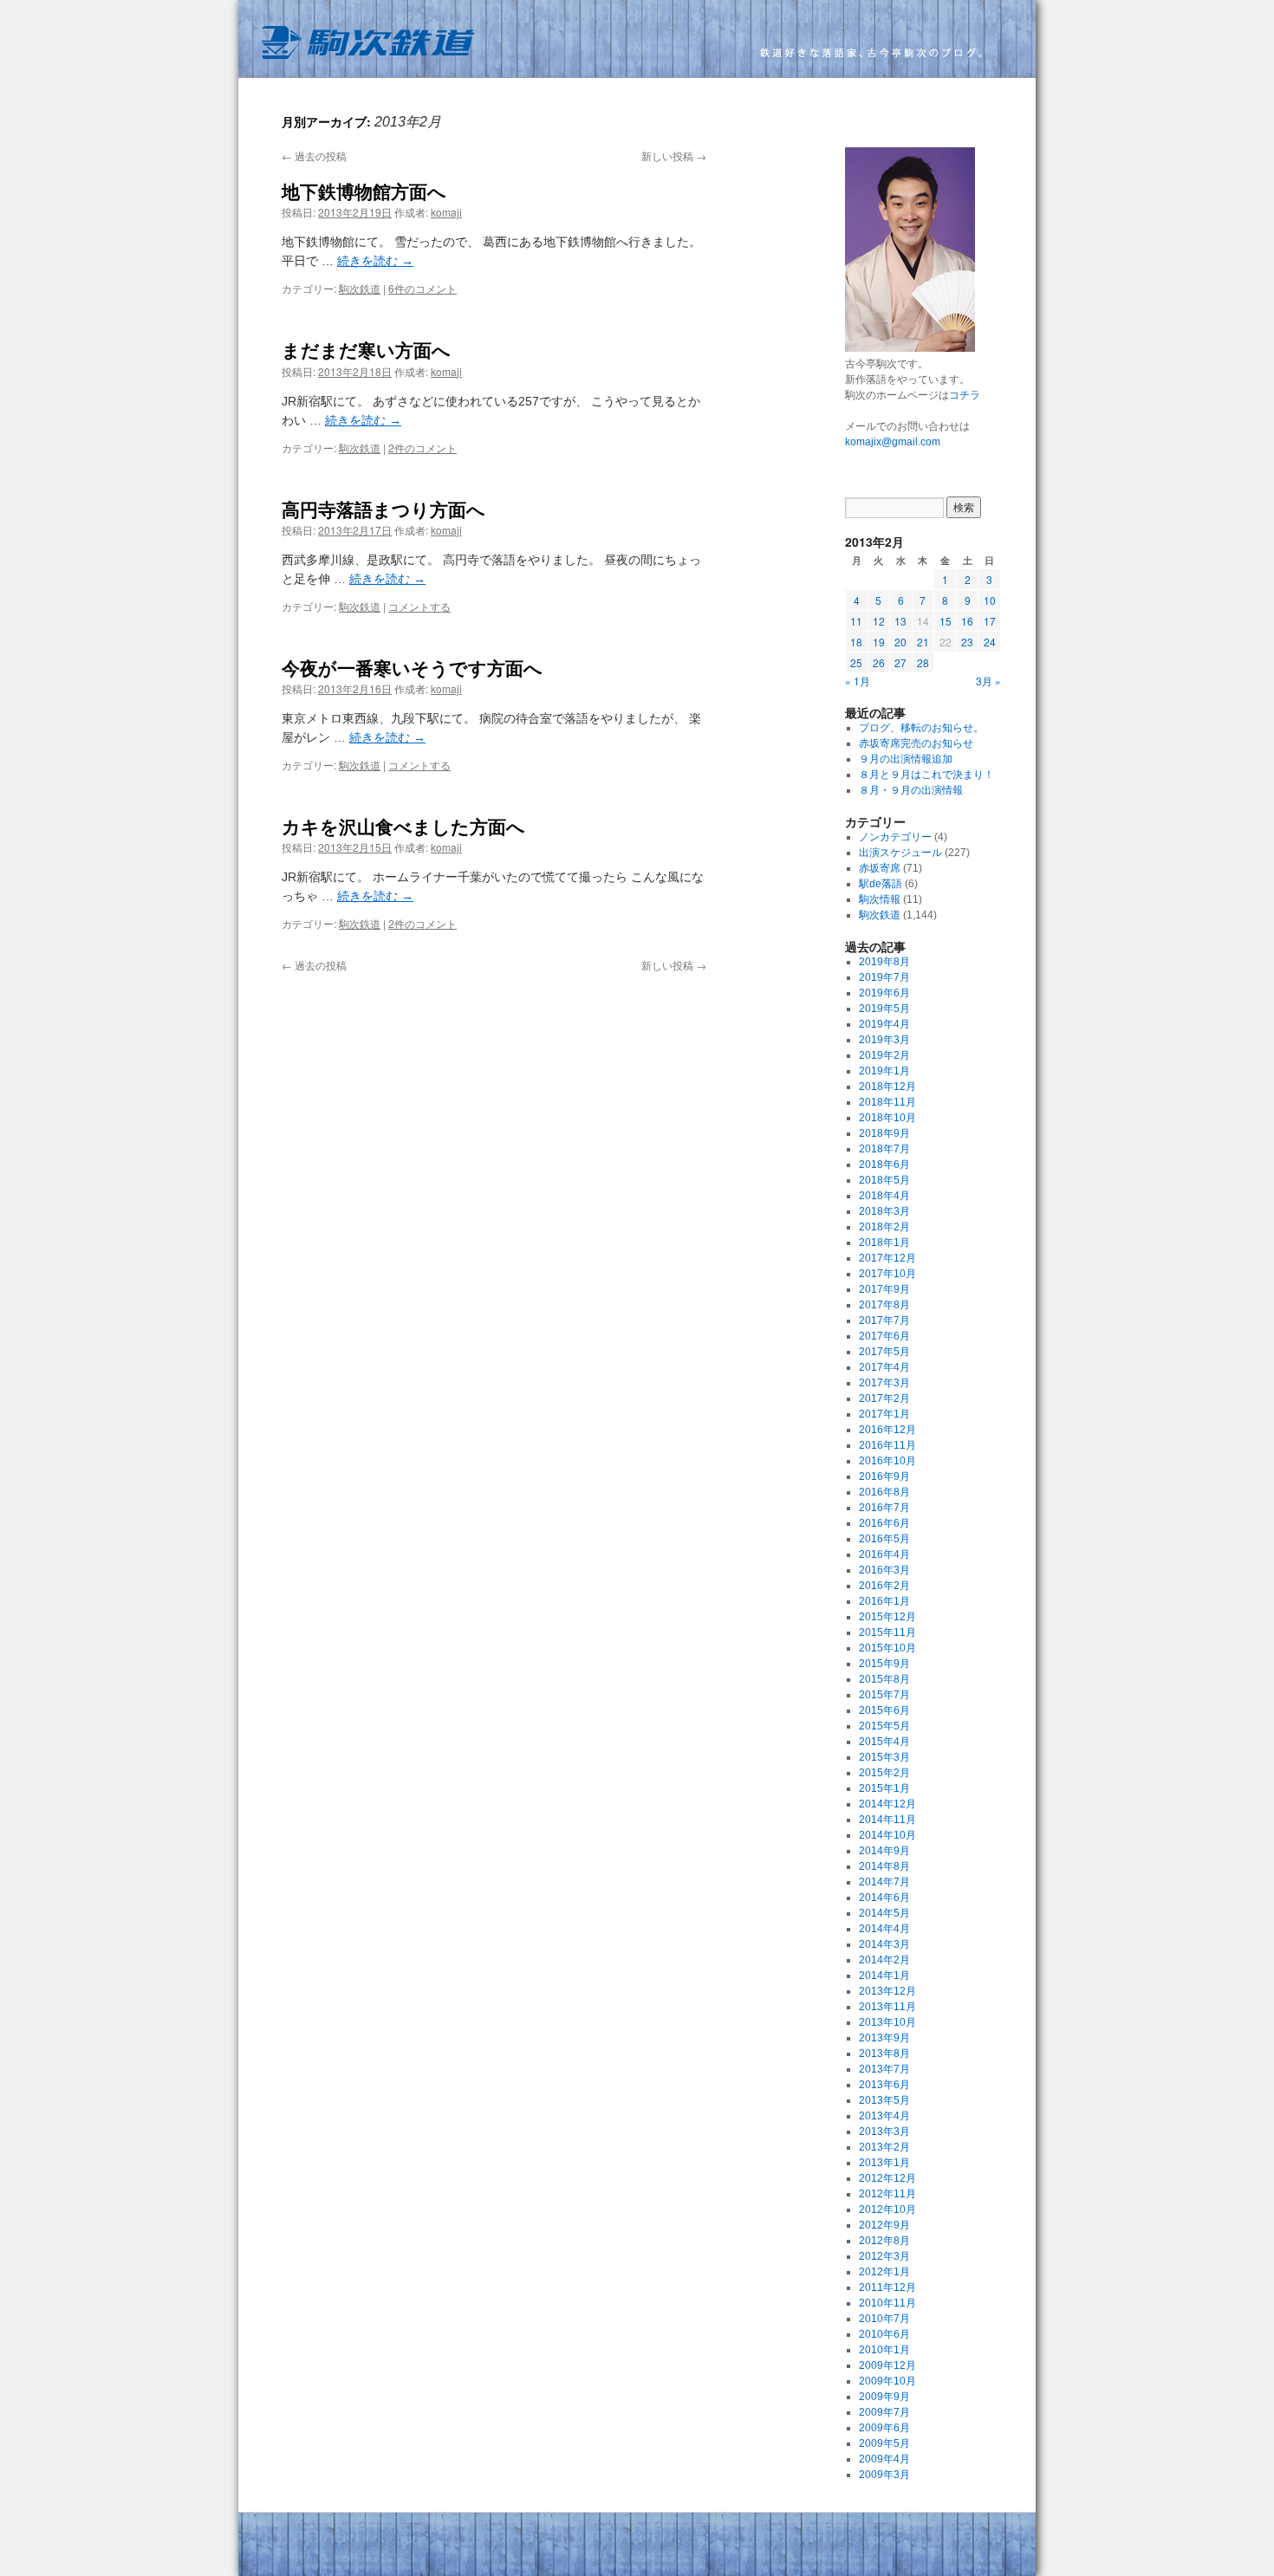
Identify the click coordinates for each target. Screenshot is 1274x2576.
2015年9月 (884, 1664)
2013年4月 (884, 2116)
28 (923, 662)
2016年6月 (884, 1523)
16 (967, 621)
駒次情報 (880, 899)
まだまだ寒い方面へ (366, 349)
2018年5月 (884, 1180)
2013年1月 (884, 2163)
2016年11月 (887, 1445)
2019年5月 (884, 1009)
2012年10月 (887, 2209)
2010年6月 (884, 2334)
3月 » (988, 681)
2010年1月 (884, 2350)
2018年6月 (884, 1165)
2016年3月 (884, 1570)
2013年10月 (887, 2022)
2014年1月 (884, 1976)
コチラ (965, 395)
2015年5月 (884, 1726)
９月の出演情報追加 (906, 759)
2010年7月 (884, 2319)
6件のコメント (422, 288)
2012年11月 (887, 2194)
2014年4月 (884, 1929)
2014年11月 (887, 1820)
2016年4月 (884, 1554)
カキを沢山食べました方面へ (403, 826)
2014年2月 (884, 1960)
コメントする (419, 606)
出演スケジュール (900, 853)
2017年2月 (884, 1398)
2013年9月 (884, 2038)
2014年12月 (887, 1804)
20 (900, 642)
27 (900, 662)
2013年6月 (884, 2085)
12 (879, 621)
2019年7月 (884, 977)
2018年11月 (887, 1102)
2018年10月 (887, 1118)
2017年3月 (884, 1383)
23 (967, 642)
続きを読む (375, 261)
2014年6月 (884, 1898)
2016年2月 (884, 1586)
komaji (446, 212)
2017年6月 (884, 1336)
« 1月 (858, 681)
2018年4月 (884, 1196)
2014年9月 (884, 1851)
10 (990, 600)
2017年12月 (887, 1258)
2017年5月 (884, 1352)
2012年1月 (884, 2272)
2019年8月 (884, 962)
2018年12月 (887, 1087)
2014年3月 (884, 1944)
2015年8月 (884, 1679)
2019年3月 (884, 1040)
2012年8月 (884, 2241)
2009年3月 (884, 2475)
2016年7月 (884, 1508)
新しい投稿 (674, 156)
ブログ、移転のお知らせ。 (921, 728)
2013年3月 (884, 2132)
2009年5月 (884, 2443)
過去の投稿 (314, 156)
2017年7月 (884, 1320)
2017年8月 (884, 1305)
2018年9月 (884, 1133)
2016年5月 (884, 1539)
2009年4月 (884, 2459)
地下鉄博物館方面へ (364, 191)
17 (990, 621)
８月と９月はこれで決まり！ (926, 775)
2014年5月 (884, 1913)
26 (879, 662)
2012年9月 (884, 2225)
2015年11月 (887, 1632)
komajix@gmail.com (893, 442)
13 (900, 621)
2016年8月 (884, 1492)
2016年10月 (887, 1461)
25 (856, 662)
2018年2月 (884, 1227)
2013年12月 (887, 1991)
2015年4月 (884, 1742)
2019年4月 (884, 1024)
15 (946, 621)
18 (856, 642)
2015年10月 (887, 1648)
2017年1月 (884, 1414)
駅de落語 (881, 884)
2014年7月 (884, 1882)
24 (990, 642)
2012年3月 (884, 2256)
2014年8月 (884, 1866)
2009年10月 (887, 2381)
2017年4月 (884, 1367)
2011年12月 (887, 2287)
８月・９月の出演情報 (911, 790)
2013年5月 (884, 2100)
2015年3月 (884, 1757)
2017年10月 (887, 1274)
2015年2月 (884, 1773)
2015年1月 (884, 1788)
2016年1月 (884, 1601)
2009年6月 (884, 2428)
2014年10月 (887, 1835)
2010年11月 (887, 2303)
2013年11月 (887, 2007)
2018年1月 (884, 1243)
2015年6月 (884, 1710)
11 (856, 621)
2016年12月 (887, 1430)
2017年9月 (884, 1289)
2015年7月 (884, 1695)
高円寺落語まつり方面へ (383, 509)
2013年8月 (884, 2054)
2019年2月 (884, 1055)
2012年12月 (887, 2178)
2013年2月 (884, 2147)
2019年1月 (884, 1071)
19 (879, 642)
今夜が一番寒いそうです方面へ (412, 667)
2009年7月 (884, 2412)
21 (923, 642)
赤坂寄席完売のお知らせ (916, 743)
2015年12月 (887, 1617)
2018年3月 (884, 1211)
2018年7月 (884, 1149)
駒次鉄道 (637, 39)
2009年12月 (887, 2365)
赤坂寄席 (880, 868)
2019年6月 (884, 993)
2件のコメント (422, 448)
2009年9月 (884, 2397)
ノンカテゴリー (895, 837)
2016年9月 (884, 1476)
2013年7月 (884, 2069)
